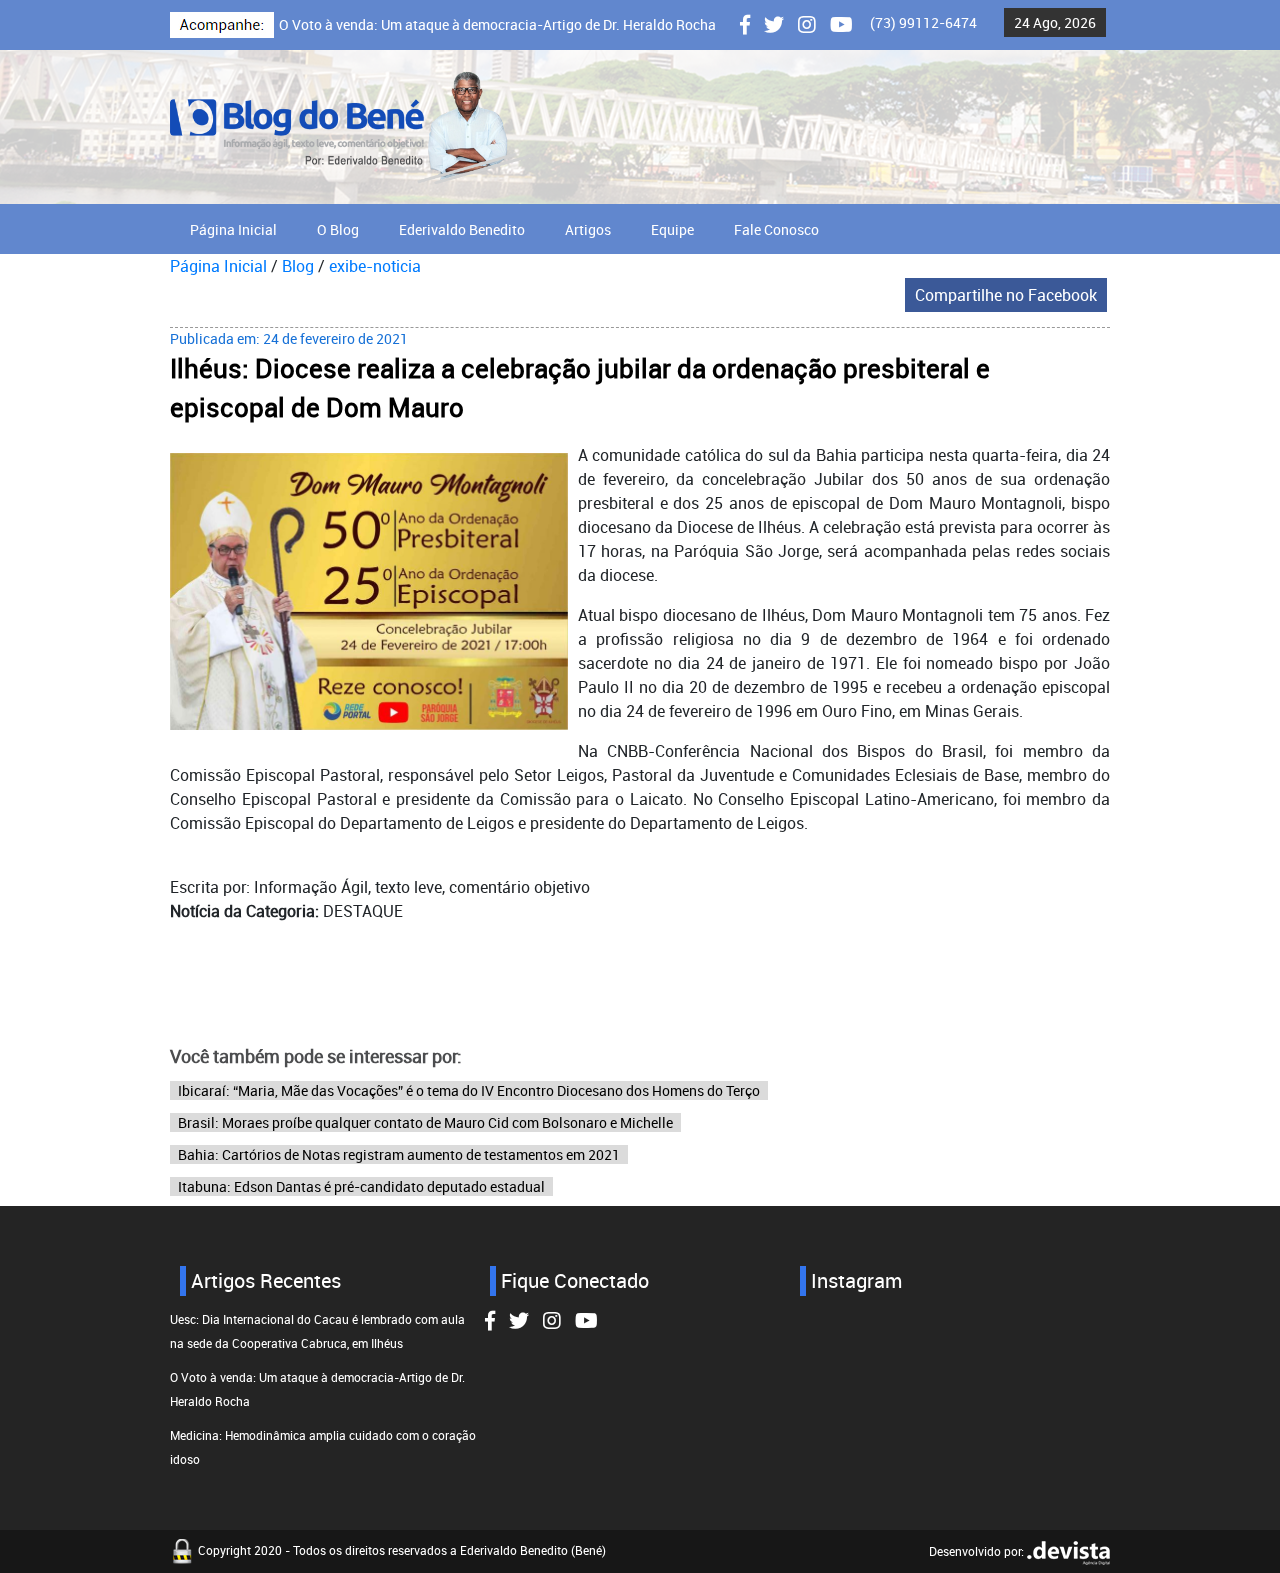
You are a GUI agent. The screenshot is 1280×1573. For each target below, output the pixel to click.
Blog (298, 266)
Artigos (588, 229)
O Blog (338, 229)
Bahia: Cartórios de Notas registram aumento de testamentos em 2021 (399, 1154)
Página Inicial (233, 229)
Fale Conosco (776, 229)
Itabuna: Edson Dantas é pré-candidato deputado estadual (361, 1186)
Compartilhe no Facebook (1006, 295)
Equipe (672, 229)
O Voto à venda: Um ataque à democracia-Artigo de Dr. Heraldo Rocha (497, 24)
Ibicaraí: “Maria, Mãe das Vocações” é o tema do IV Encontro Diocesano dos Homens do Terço (469, 1090)
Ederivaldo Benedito (462, 229)
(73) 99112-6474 (923, 22)
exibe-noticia (375, 266)
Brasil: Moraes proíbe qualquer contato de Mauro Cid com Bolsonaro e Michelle (425, 1122)
